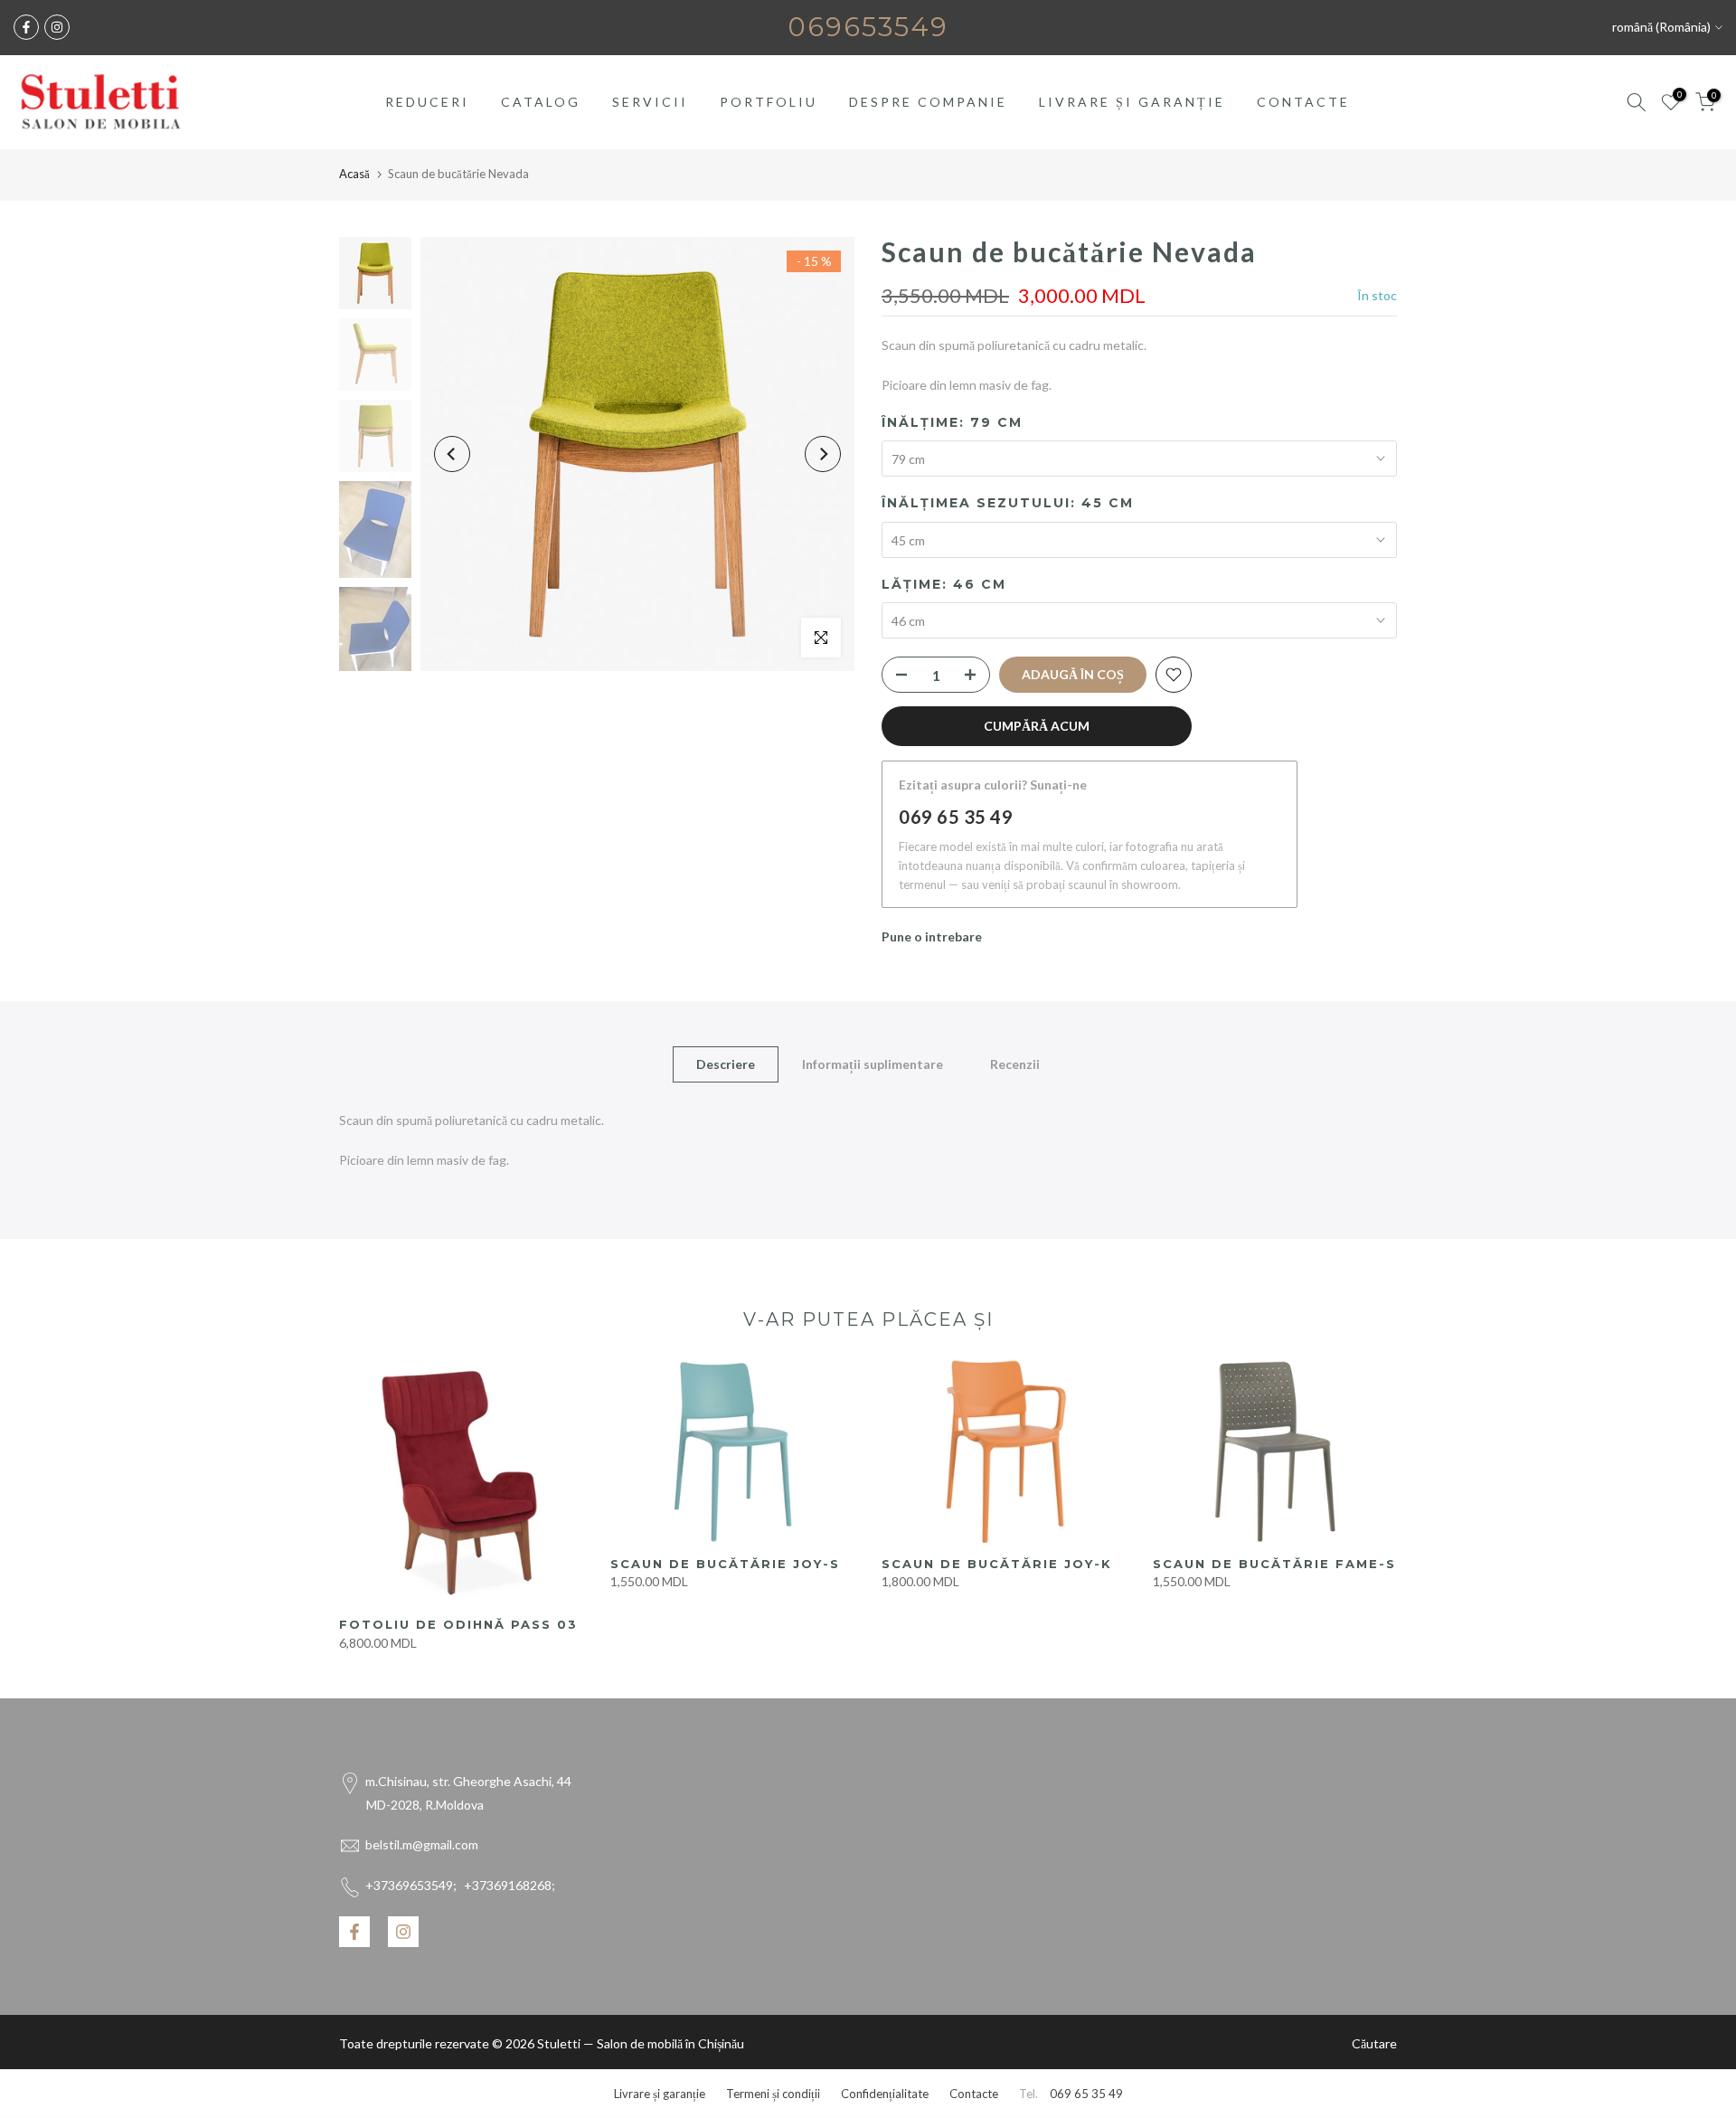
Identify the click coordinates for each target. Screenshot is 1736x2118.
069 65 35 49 (956, 817)
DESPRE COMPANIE (928, 102)
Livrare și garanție (660, 2094)
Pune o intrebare (932, 936)
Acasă (354, 174)
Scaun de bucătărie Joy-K (997, 1564)
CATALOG (541, 102)
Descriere (726, 1064)
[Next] (823, 454)
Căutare (1374, 2043)
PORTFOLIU (769, 102)
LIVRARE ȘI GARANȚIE (1132, 102)
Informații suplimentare (873, 1064)
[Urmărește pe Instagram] (57, 27)
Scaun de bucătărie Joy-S (725, 1564)
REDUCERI (427, 102)
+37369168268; (460, 1885)
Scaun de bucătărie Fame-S (1274, 1564)
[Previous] (452, 454)
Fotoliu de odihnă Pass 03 (458, 1624)
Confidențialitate (885, 2094)
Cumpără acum (1037, 726)
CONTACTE (1303, 102)
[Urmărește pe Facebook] (26, 27)
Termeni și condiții (773, 2094)
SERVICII (650, 102)
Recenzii (1015, 1064)
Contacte (974, 2094)
